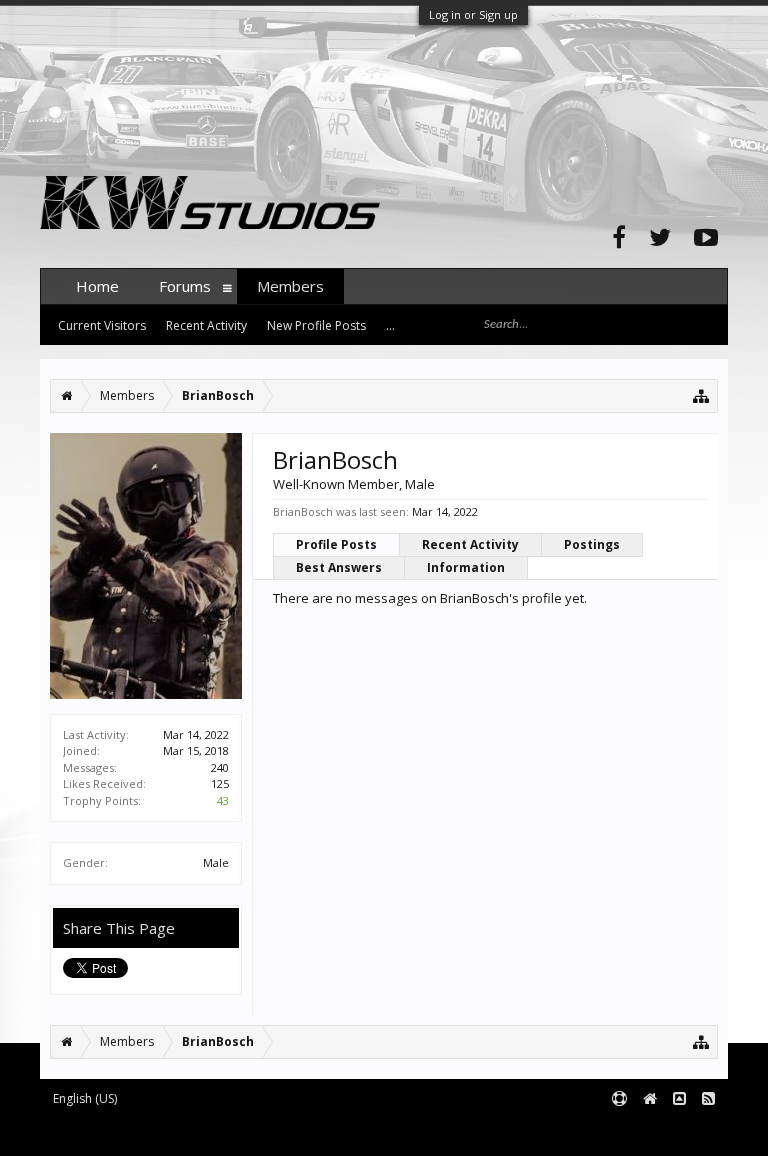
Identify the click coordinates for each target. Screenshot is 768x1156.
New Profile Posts (316, 325)
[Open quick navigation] (701, 395)
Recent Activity (470, 544)
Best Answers (339, 567)
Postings (592, 544)
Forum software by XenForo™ (191, 1132)
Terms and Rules (678, 1132)
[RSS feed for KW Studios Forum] (708, 1099)
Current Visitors (102, 325)
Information (466, 567)
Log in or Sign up (473, 14)
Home (97, 286)
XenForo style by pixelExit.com (433, 1132)
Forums (185, 286)
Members (290, 286)
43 (223, 800)
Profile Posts (336, 544)
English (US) (85, 1098)
